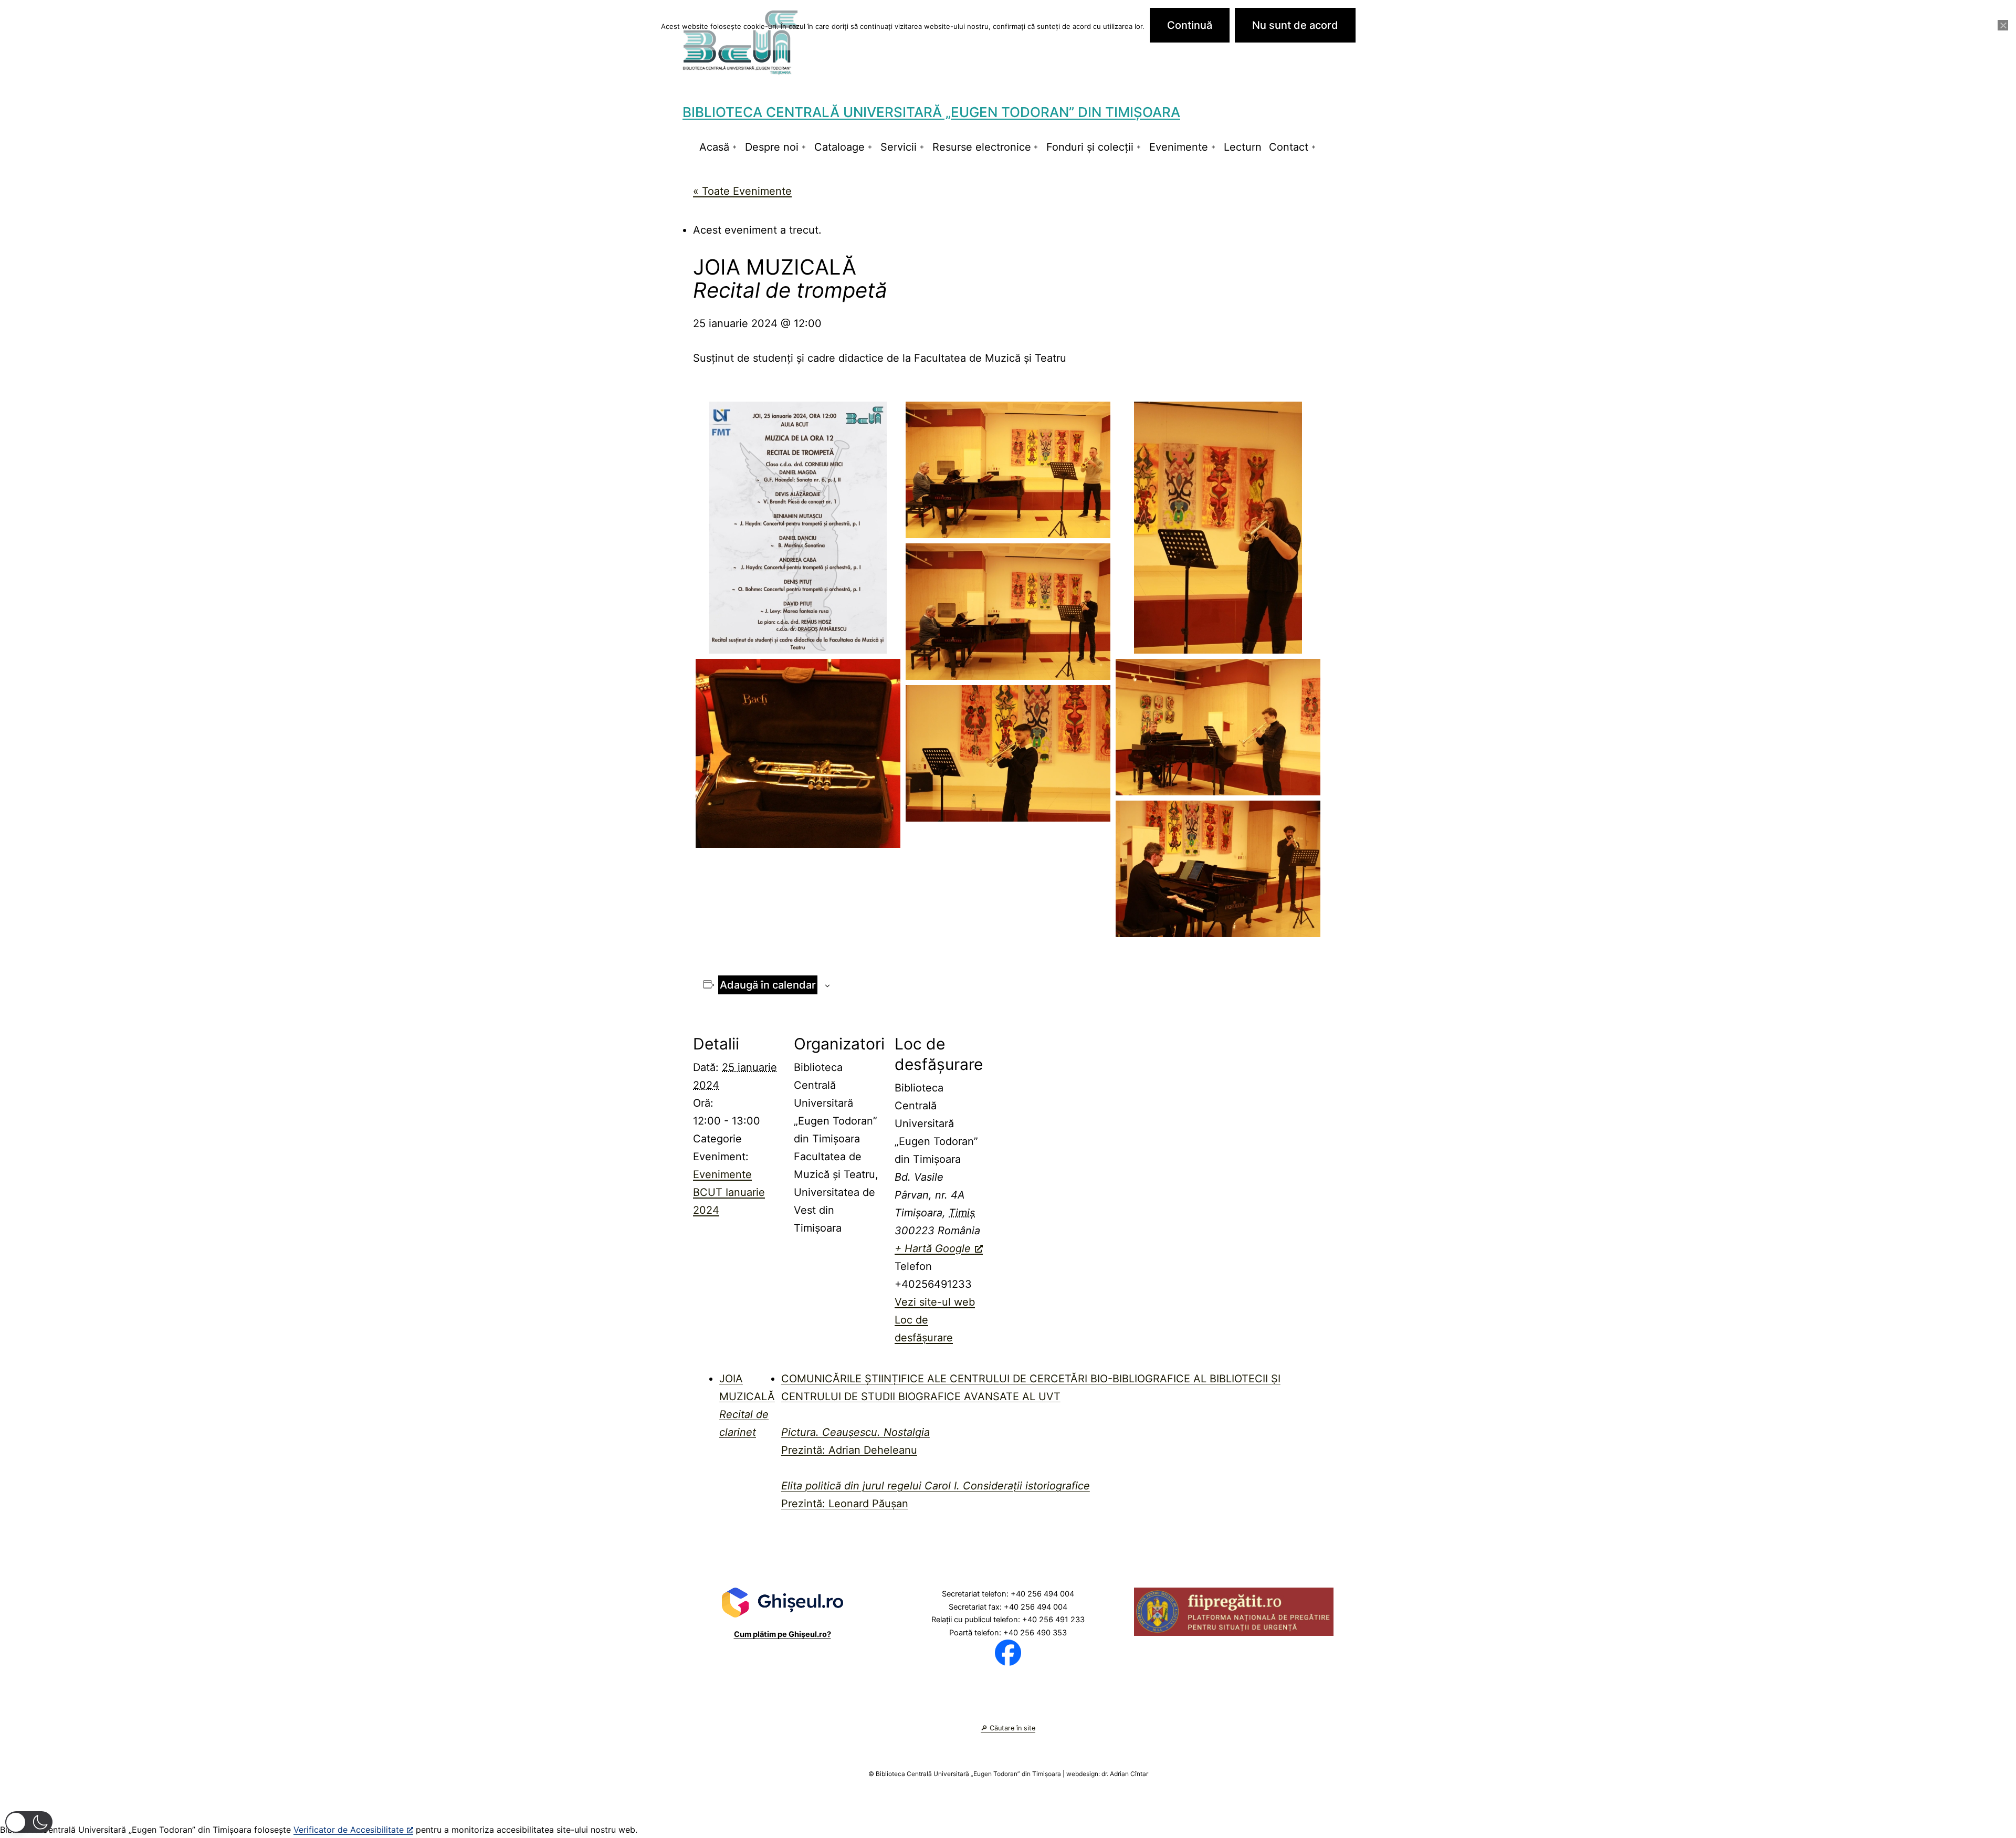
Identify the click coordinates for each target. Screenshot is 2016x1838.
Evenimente (1179, 147)
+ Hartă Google (933, 1248)
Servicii (899, 147)
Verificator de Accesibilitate (349, 1830)
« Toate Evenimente (742, 191)
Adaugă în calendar (768, 985)
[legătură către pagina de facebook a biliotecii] (1008, 1652)
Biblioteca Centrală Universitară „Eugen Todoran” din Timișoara (931, 112)
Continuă (1190, 25)
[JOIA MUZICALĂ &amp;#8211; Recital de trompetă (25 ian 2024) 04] (1218, 869)
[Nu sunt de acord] (2003, 25)
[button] (29, 1822)
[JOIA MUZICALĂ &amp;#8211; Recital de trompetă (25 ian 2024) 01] (798, 754)
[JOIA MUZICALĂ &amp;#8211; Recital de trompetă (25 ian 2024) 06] (1218, 528)
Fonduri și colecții (1090, 147)
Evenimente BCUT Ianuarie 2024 (729, 1192)
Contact (1289, 147)
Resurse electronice (982, 147)
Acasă (714, 147)
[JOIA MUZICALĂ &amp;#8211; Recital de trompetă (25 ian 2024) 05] (1008, 470)
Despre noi (772, 147)
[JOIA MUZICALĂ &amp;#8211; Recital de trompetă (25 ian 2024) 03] (1008, 753)
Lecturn (1243, 147)
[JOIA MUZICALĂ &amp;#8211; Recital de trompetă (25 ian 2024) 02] (1218, 727)
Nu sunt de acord (1295, 25)
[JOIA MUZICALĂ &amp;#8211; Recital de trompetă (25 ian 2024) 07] (1008, 612)
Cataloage (839, 147)
